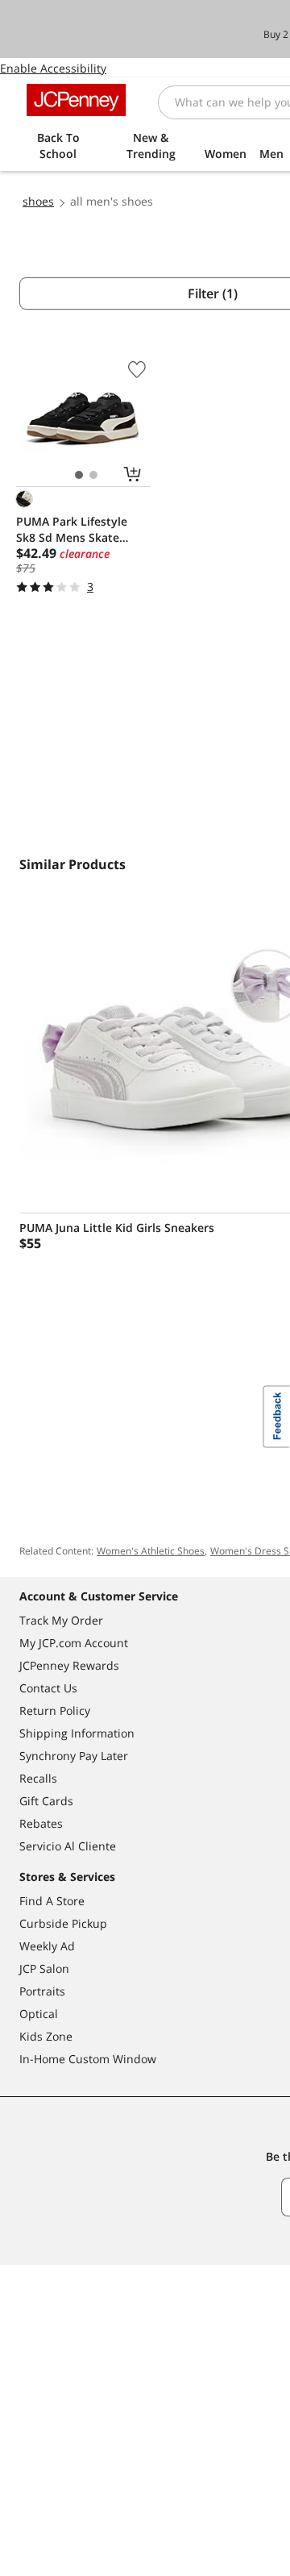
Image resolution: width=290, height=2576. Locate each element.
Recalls (38, 1778)
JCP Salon (44, 1968)
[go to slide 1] (79, 475)
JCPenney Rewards (69, 1665)
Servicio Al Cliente (68, 1846)
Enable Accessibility (53, 68)
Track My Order (61, 1620)
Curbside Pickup (63, 1923)
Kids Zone (46, 2036)
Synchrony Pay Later (74, 1756)
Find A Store (52, 1901)
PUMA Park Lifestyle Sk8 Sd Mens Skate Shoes (72, 530)
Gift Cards (46, 1801)
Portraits (42, 1991)
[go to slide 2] (93, 475)
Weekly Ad (47, 1946)
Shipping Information (77, 1733)
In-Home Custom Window (88, 2059)
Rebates (41, 1823)
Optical (39, 2014)
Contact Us (48, 1688)
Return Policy (55, 1710)
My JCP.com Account (74, 1643)
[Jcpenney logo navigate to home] (76, 100)
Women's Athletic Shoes (151, 1551)
